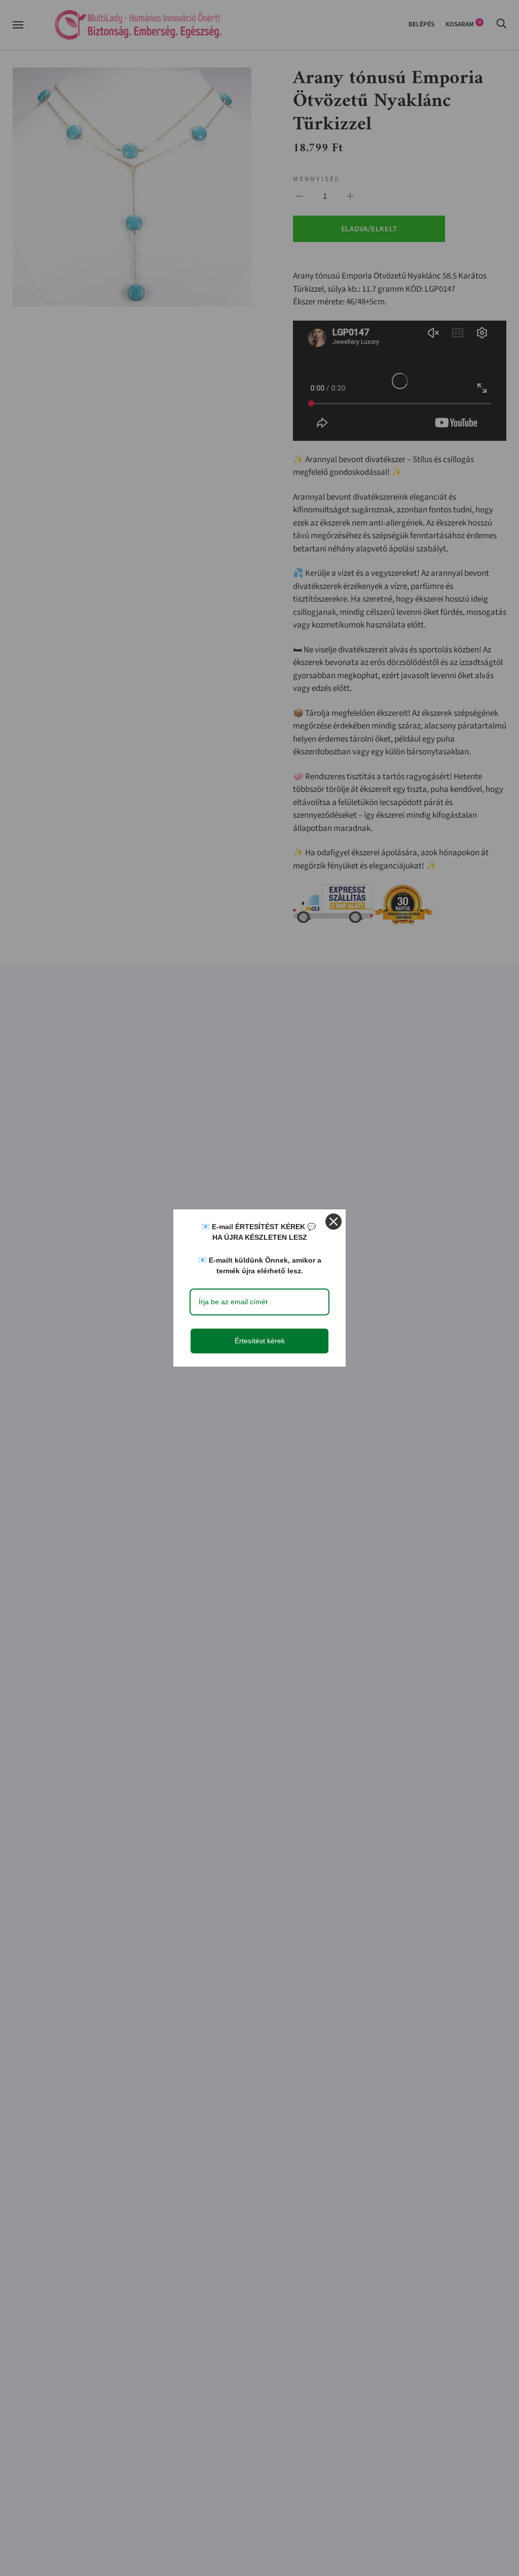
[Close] (333, 1222)
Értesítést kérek (260, 1341)
